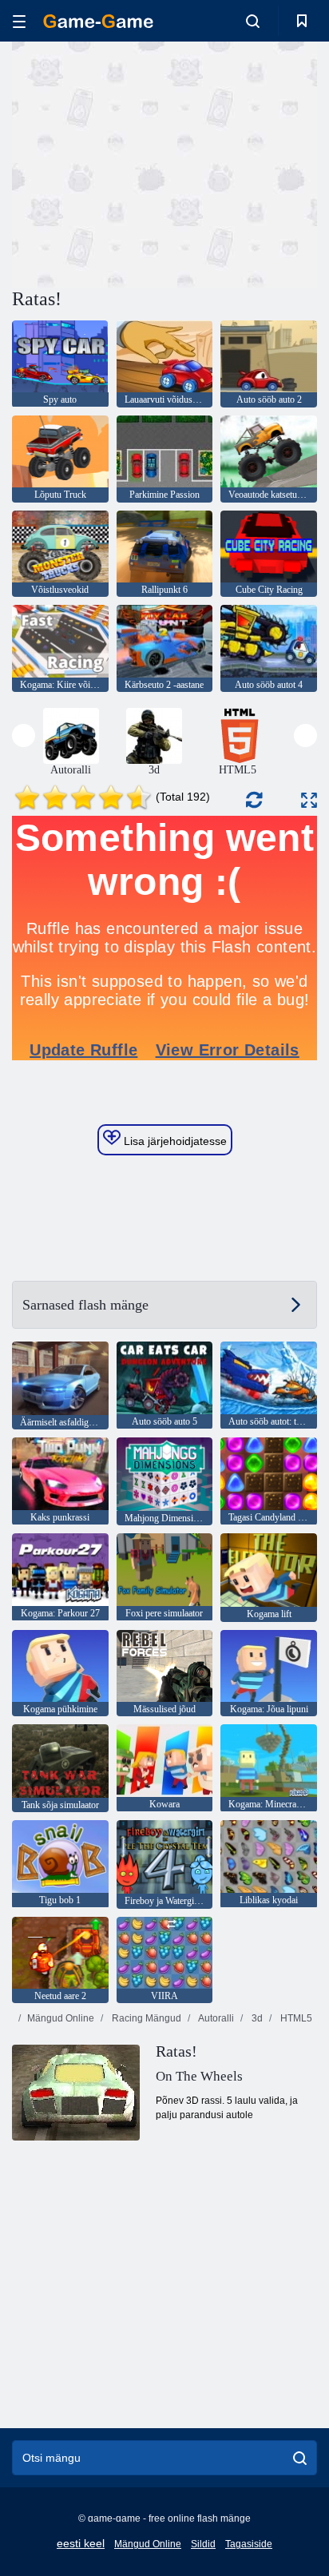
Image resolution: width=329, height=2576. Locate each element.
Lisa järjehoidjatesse (174, 1141)
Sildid (203, 2544)
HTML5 (295, 2018)
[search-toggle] (253, 21)
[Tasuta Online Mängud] (98, 21)
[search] (300, 2458)
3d (256, 2018)
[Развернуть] (309, 800)
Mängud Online (61, 2018)
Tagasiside (249, 2544)
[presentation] (24, 735)
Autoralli (215, 2018)
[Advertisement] (147, 162)
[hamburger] (19, 21)
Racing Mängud (145, 2018)
